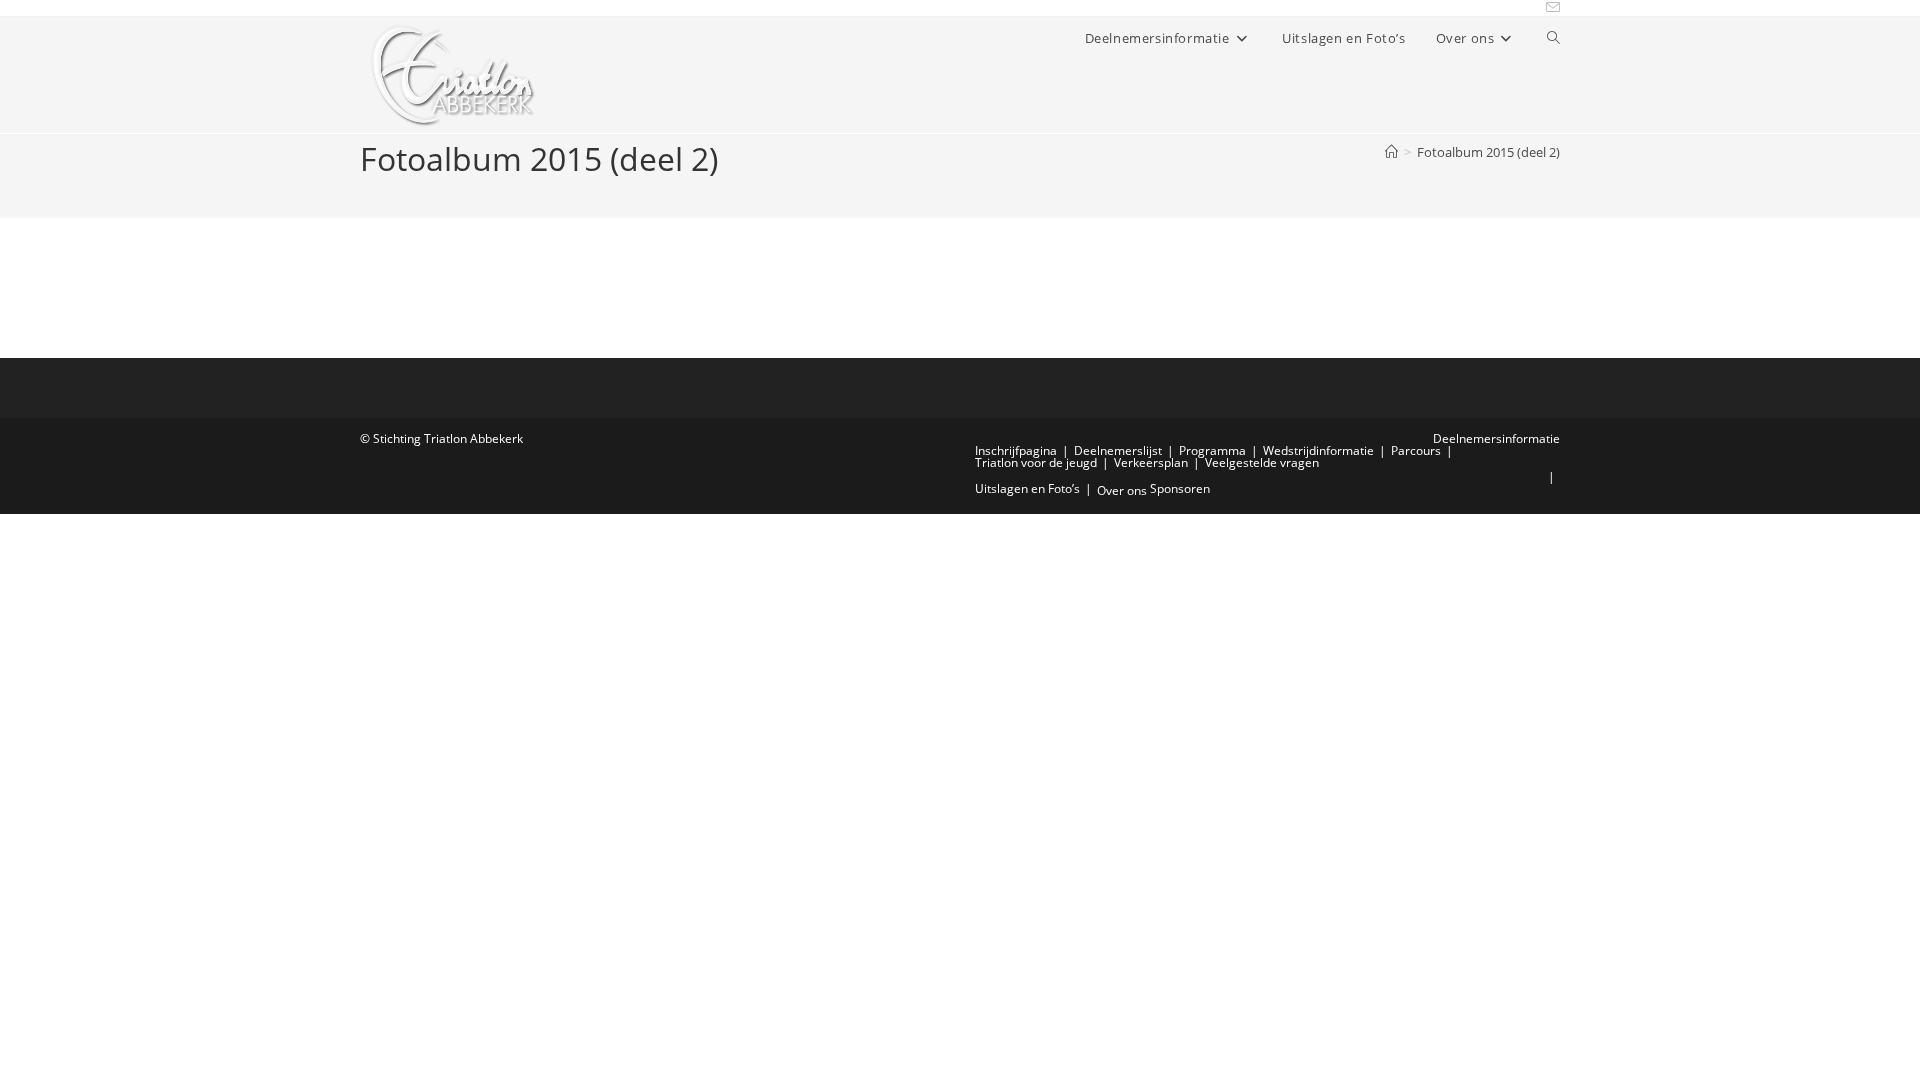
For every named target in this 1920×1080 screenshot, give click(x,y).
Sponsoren (1180, 488)
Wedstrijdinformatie (1318, 450)
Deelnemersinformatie (1496, 438)
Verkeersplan (1151, 462)
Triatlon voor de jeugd (1036, 462)
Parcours (1416, 450)
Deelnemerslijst (1118, 450)
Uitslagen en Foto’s (1027, 488)
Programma (1212, 450)
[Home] (1391, 152)
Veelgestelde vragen (1262, 462)
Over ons (1122, 490)
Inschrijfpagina (1016, 450)
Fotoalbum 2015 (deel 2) (1488, 152)
